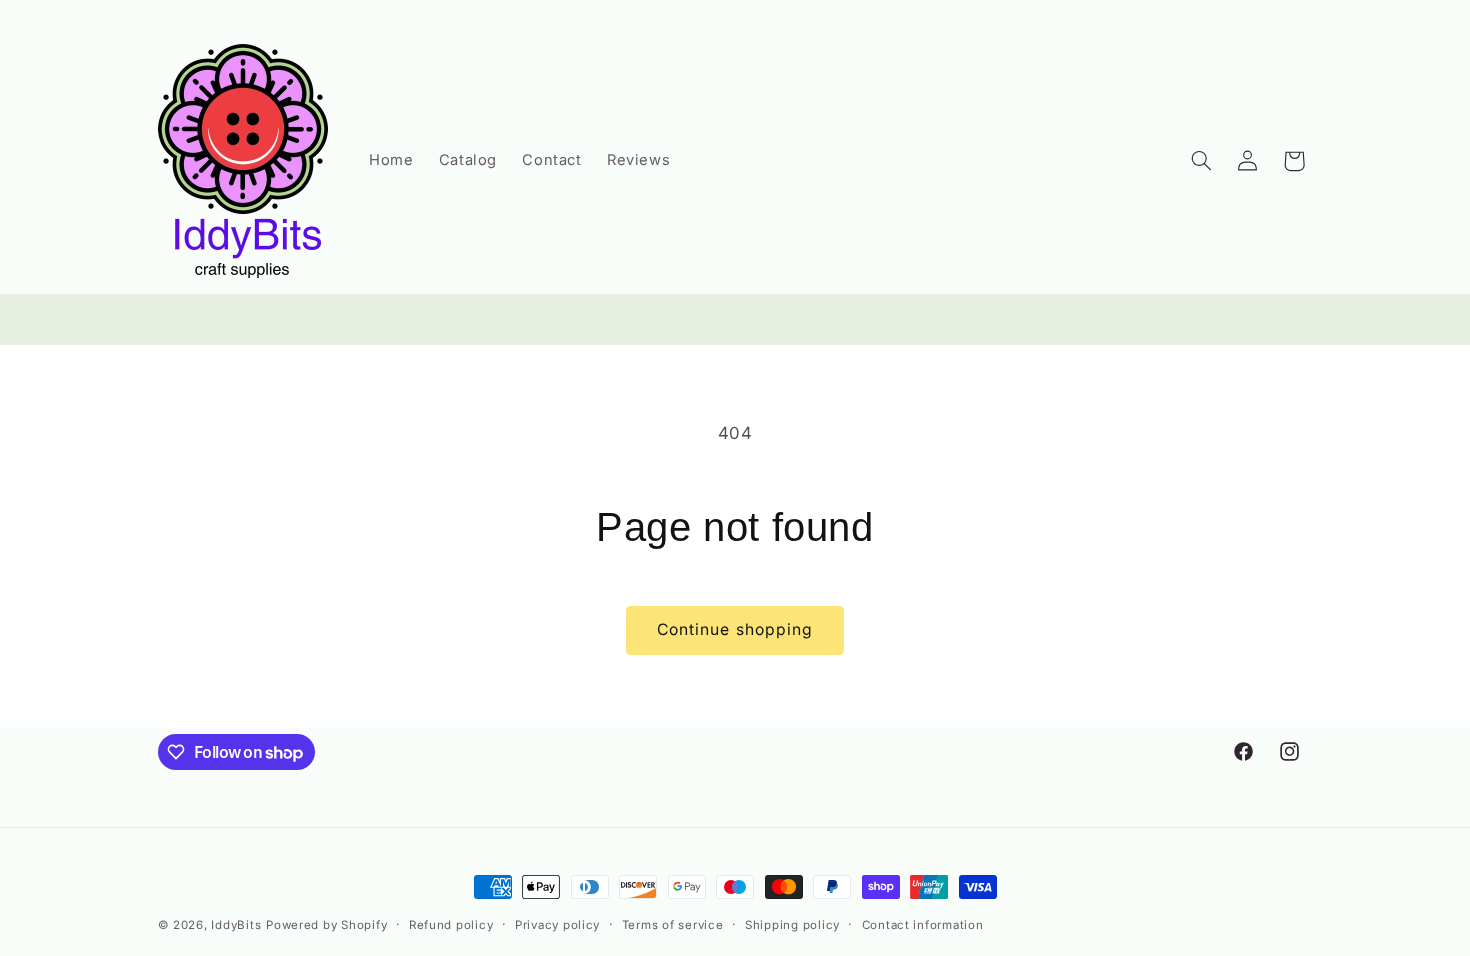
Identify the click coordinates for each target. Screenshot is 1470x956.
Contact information (923, 925)
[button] (1201, 161)
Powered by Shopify (326, 925)
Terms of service (673, 925)
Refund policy (451, 925)
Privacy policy (557, 925)
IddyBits (236, 925)
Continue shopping (735, 629)
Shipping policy (792, 925)
